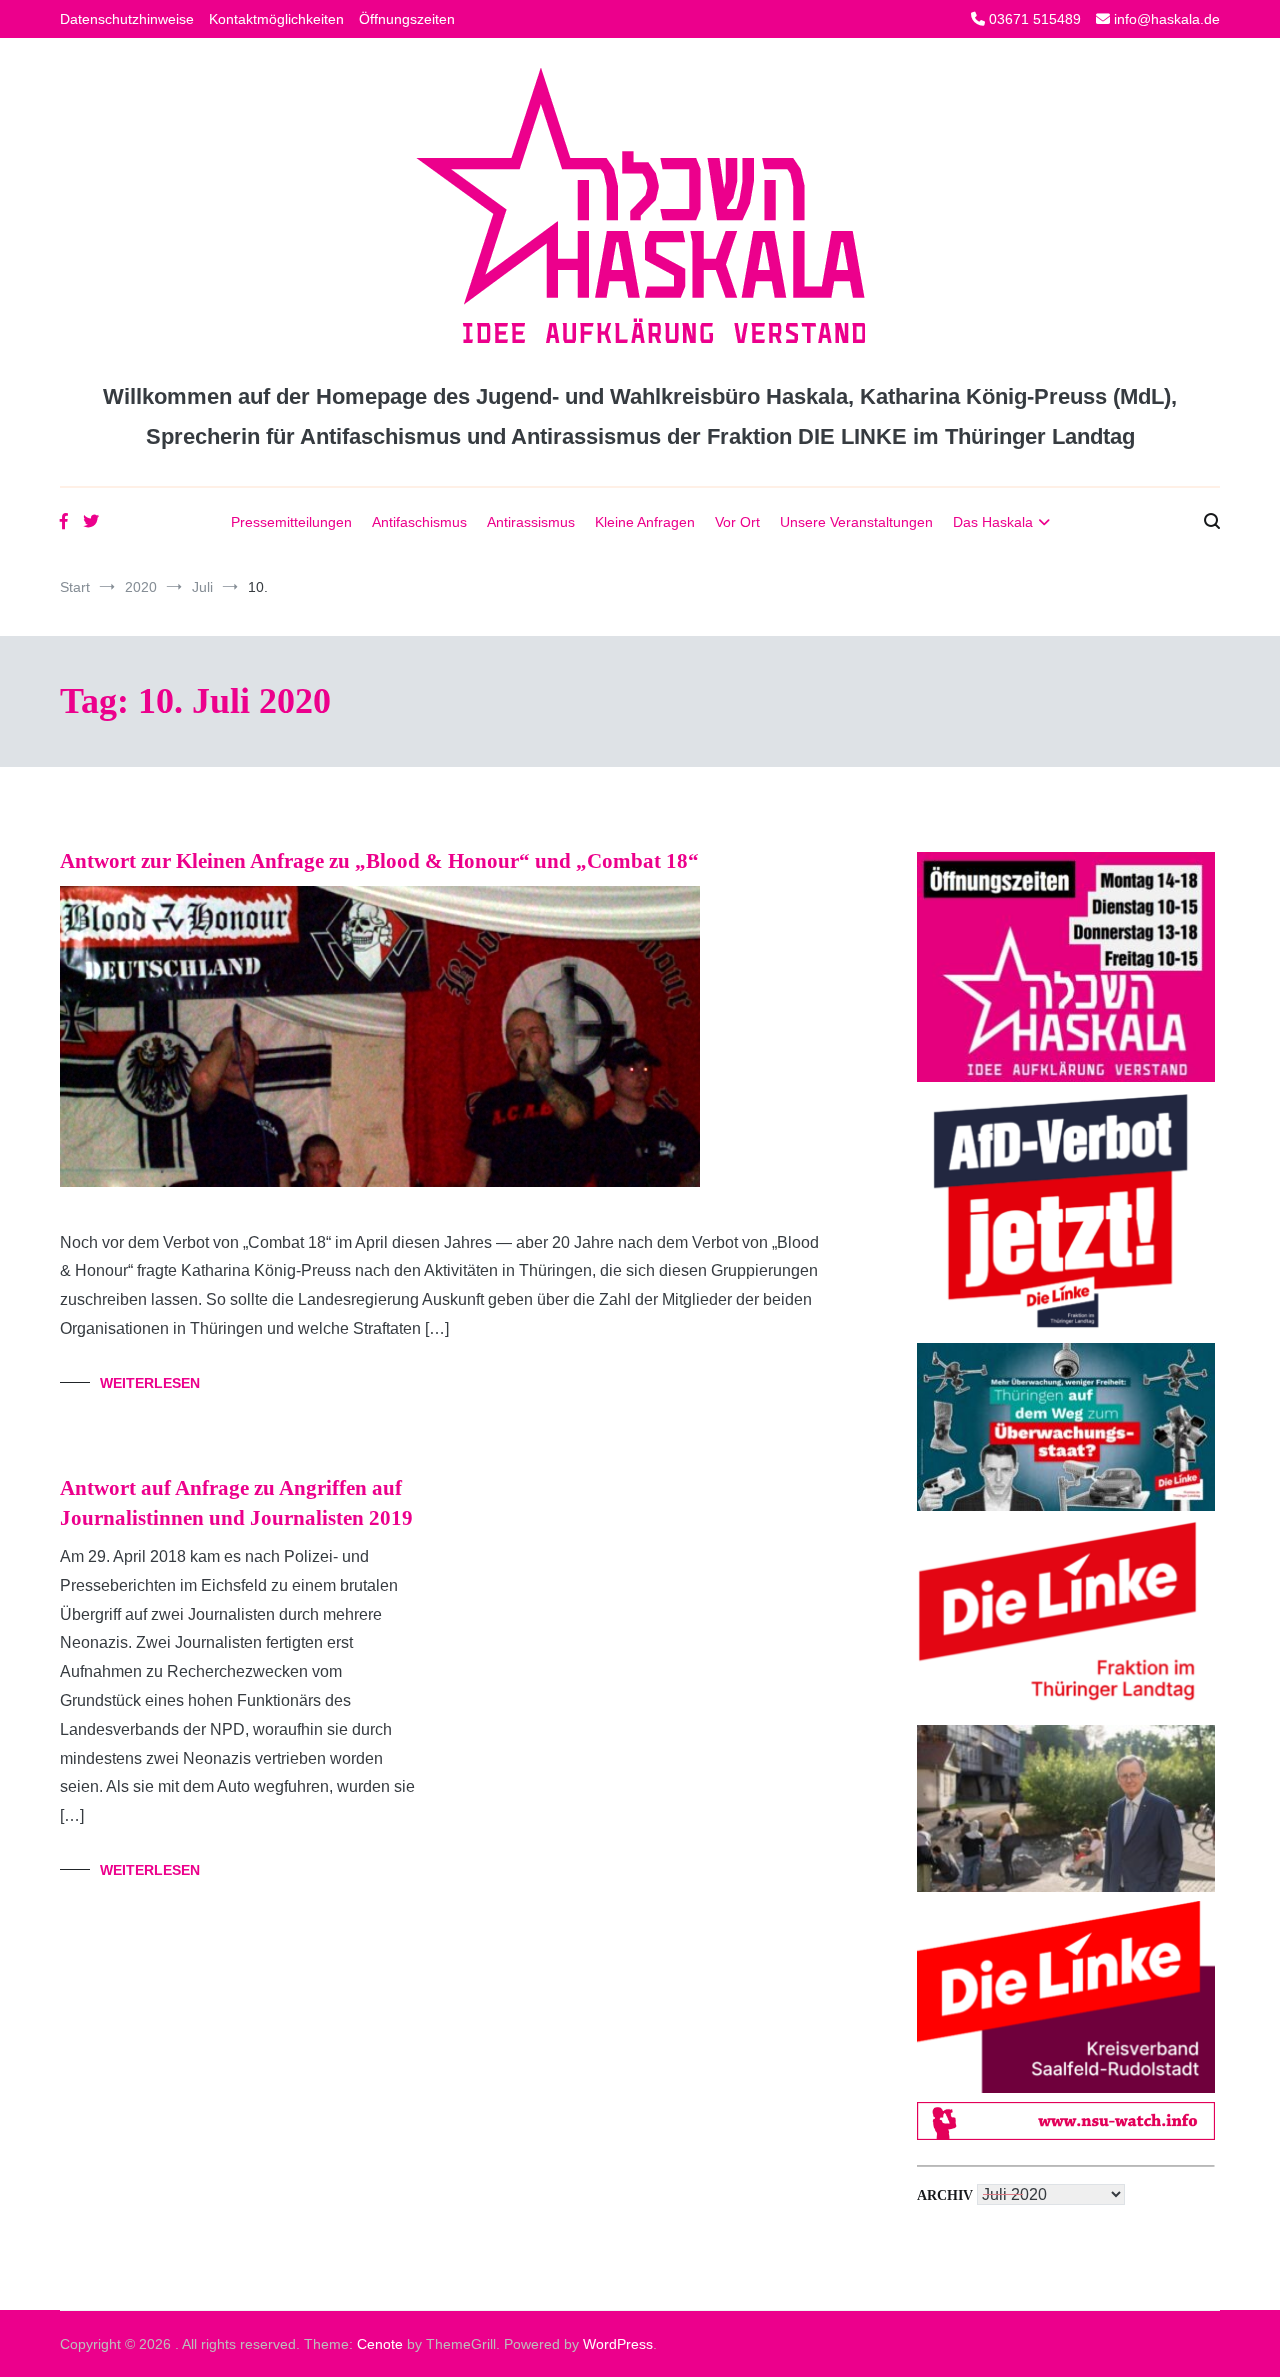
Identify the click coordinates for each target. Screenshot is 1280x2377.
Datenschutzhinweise (127, 19)
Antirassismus (531, 522)
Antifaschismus (419, 522)
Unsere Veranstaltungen (856, 522)
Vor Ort (737, 522)
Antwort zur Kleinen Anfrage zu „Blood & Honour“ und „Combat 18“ (379, 861)
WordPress (618, 2344)
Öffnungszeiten (407, 19)
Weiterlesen (150, 1383)
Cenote (380, 2344)
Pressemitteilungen (291, 522)
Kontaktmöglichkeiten (276, 19)
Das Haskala (993, 522)
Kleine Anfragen (645, 522)
